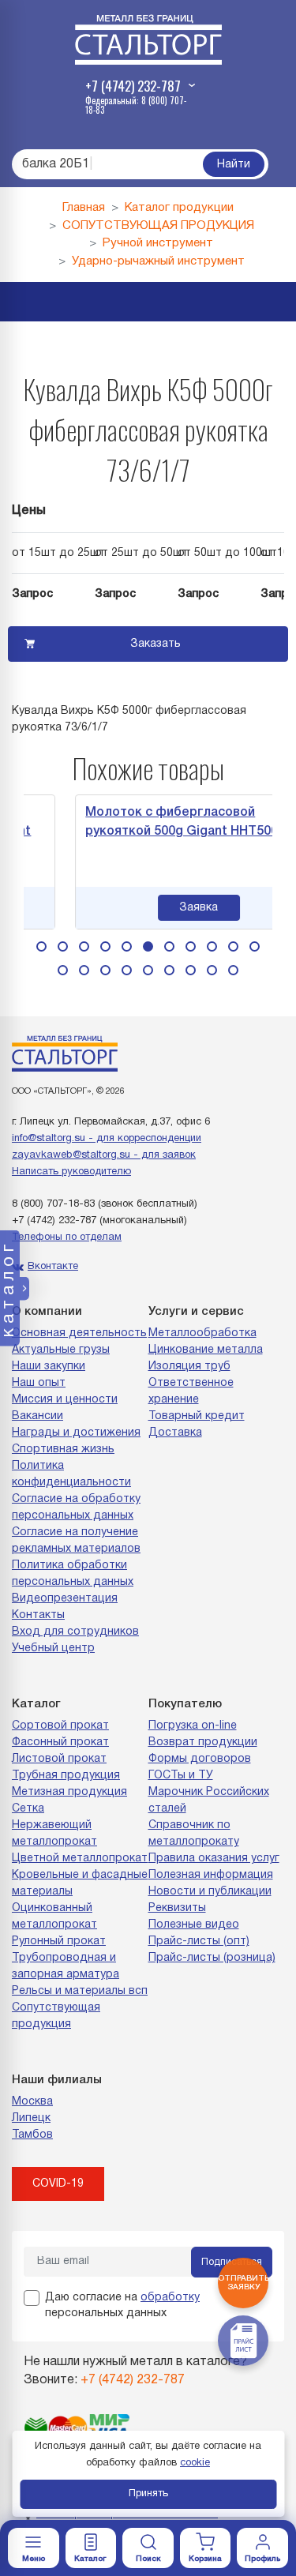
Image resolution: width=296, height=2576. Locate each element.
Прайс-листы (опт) (199, 1941)
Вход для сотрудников (75, 1632)
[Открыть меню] (34, 2548)
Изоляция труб (189, 1367)
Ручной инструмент (158, 243)
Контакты (38, 1615)
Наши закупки (49, 1367)
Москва (32, 2102)
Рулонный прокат (59, 1941)
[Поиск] (148, 2548)
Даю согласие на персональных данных (122, 2306)
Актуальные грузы (61, 1350)
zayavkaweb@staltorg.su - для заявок (104, 1155)
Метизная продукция (69, 1792)
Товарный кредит (197, 1416)
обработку (170, 2298)
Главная (84, 208)
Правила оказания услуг (214, 1859)
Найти (234, 165)
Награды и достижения (76, 1433)
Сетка (28, 1809)
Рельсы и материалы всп (80, 1991)
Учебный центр (53, 1648)
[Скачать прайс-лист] (243, 2341)
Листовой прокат (59, 1759)
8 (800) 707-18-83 (53, 1204)
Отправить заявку (243, 2283)
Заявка (179, 908)
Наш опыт (39, 1383)
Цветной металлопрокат (80, 1859)
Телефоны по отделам (67, 1237)
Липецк (31, 2118)
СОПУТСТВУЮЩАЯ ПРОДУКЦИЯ (158, 226)
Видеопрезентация (65, 1599)
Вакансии (37, 1416)
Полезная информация (211, 1875)
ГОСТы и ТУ (181, 1776)
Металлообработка (202, 1333)
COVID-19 (58, 2184)
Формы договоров (200, 1759)
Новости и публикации (210, 1892)
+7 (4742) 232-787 (54, 1221)
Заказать (155, 644)
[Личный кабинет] (262, 2548)
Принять (148, 2494)
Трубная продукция (66, 1776)
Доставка (175, 1433)
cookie (195, 2463)
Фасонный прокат (60, 1742)
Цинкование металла (206, 1350)
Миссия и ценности (65, 1400)
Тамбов (32, 2135)
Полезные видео (194, 1925)
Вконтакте (53, 1267)
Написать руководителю (71, 1172)
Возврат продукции (203, 1742)
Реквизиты (177, 1908)
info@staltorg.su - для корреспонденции (107, 1139)
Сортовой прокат (60, 1726)
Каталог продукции (179, 208)
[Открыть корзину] (206, 2548)
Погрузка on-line (193, 1726)
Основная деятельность (79, 1333)
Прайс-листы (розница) (212, 1958)
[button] (41, 946)
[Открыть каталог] (91, 2548)
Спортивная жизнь (63, 1449)
